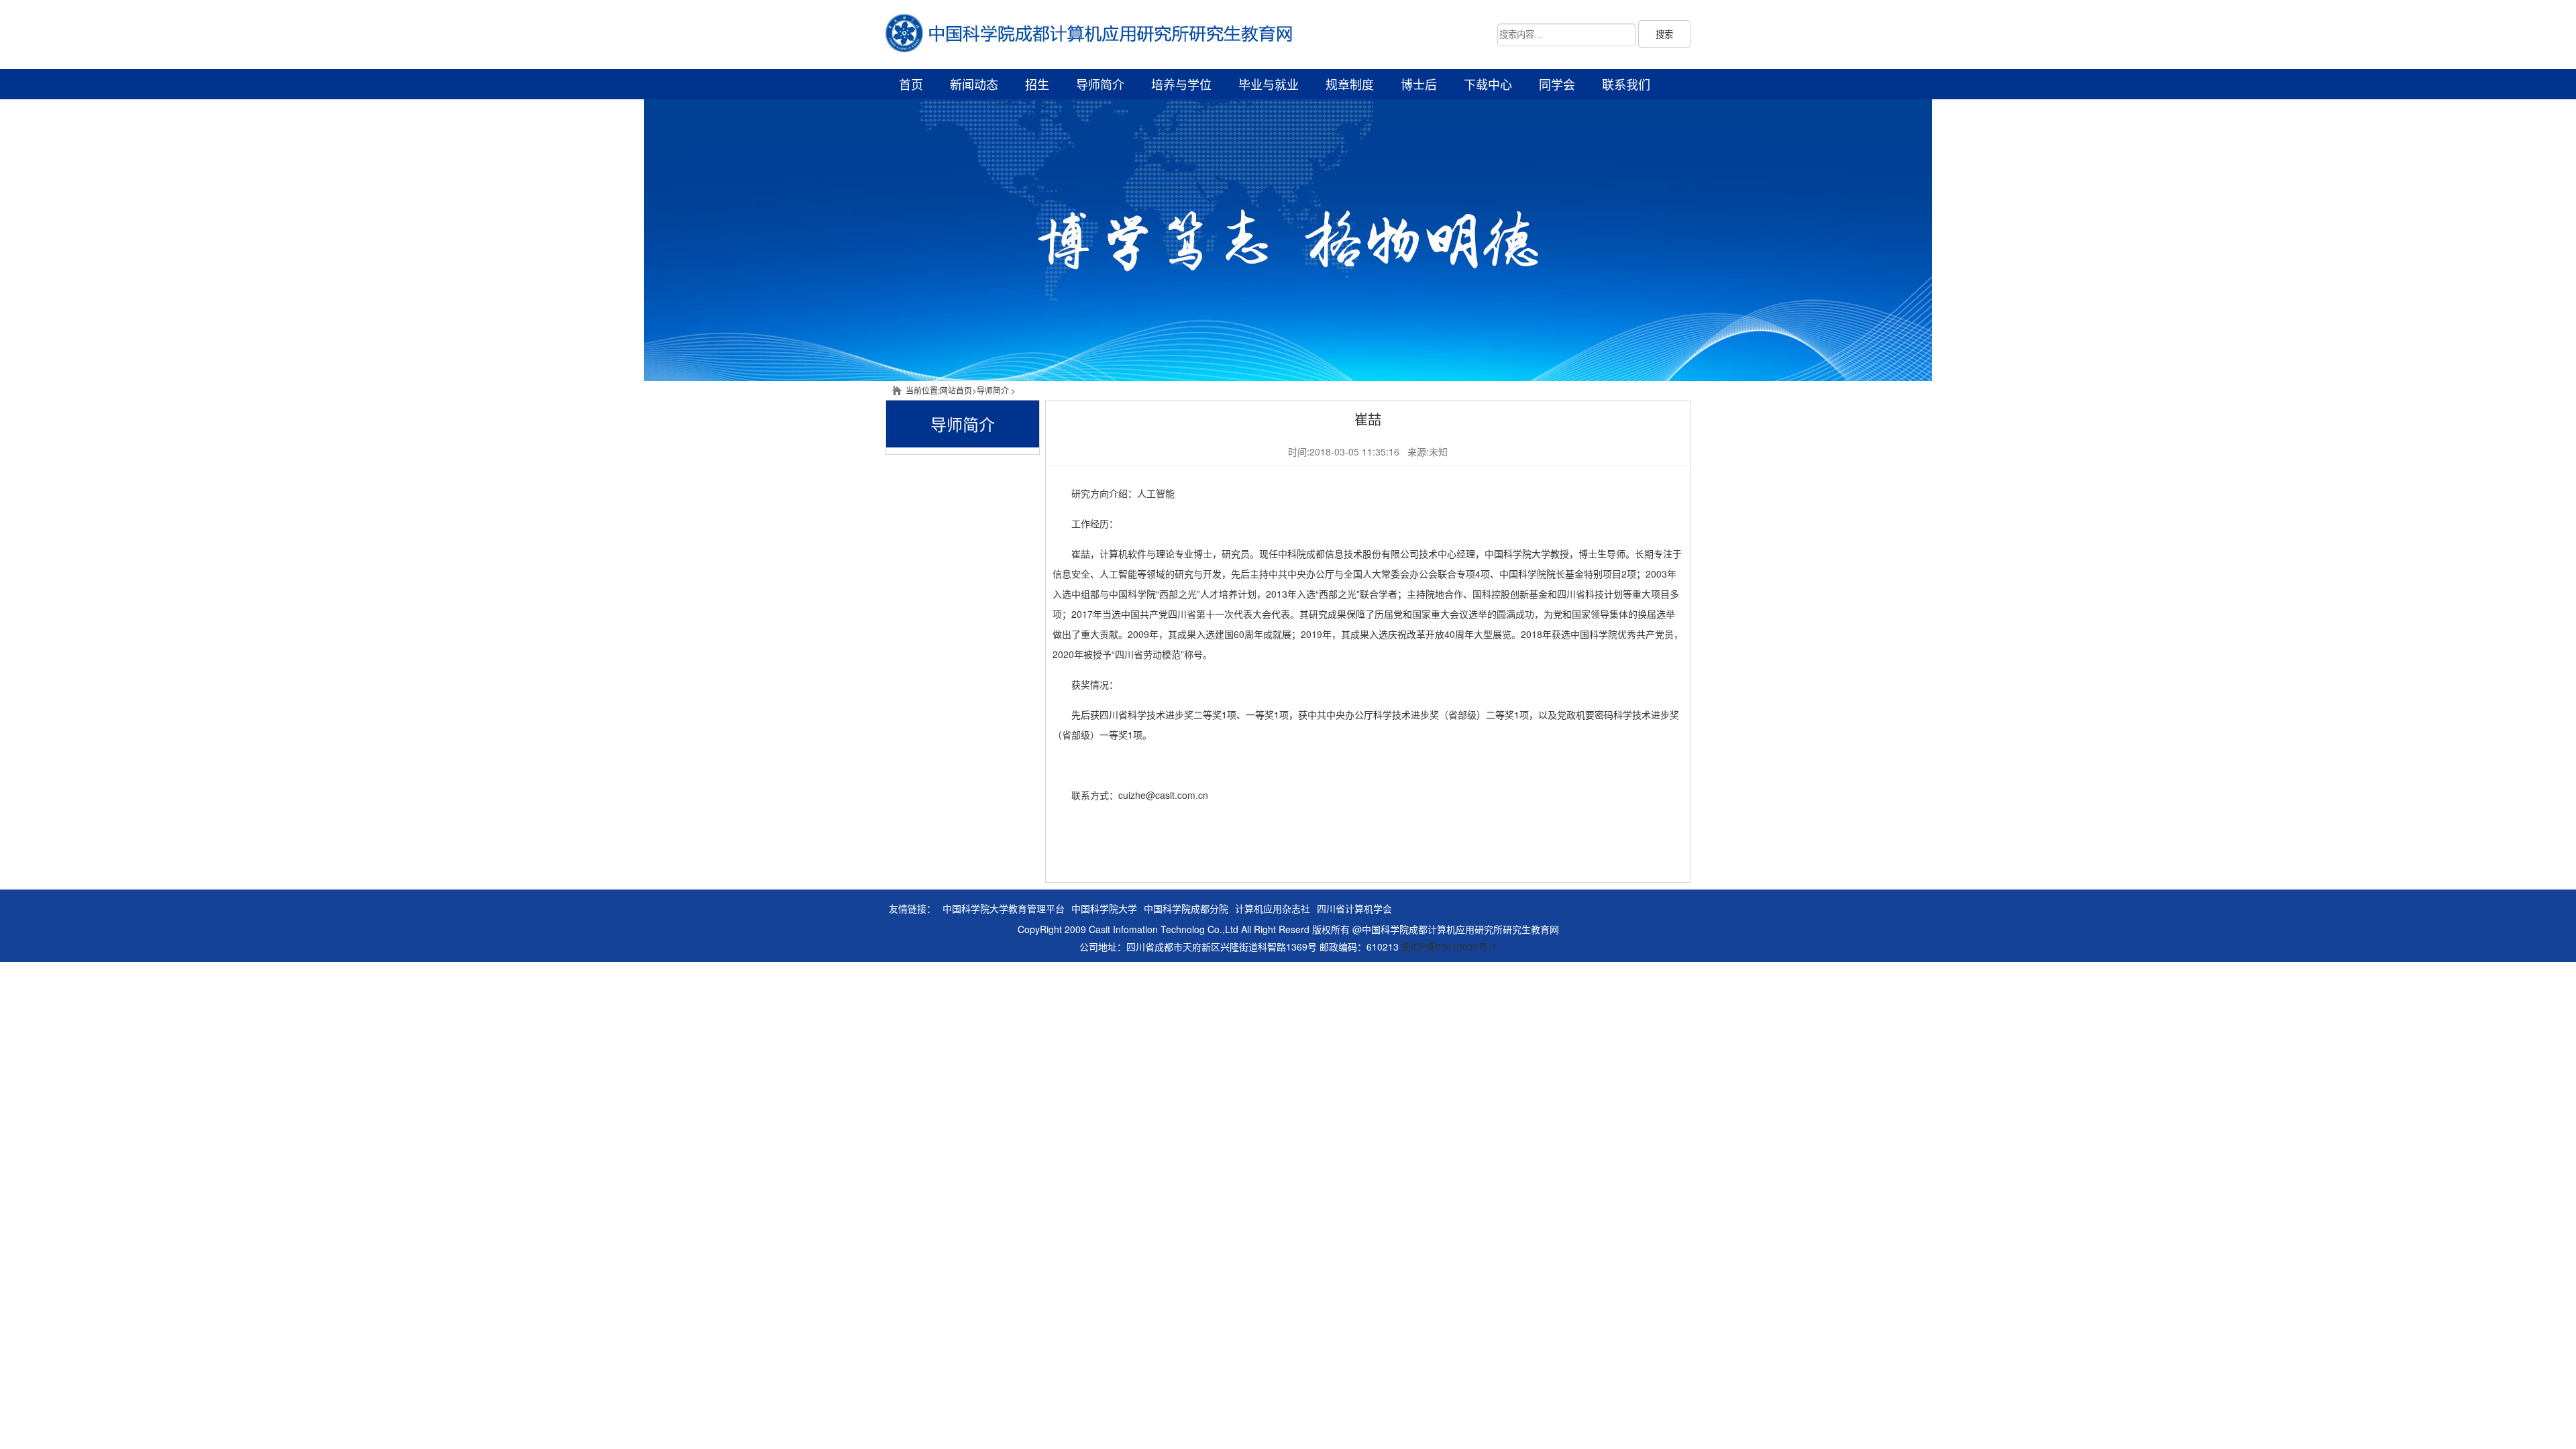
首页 (911, 84)
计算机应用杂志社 (1273, 908)
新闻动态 (974, 84)
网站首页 (956, 390)
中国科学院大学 (1104, 908)
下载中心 (1488, 84)
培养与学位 (1181, 84)
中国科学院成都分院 (1186, 908)
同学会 (1557, 84)
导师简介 (1100, 84)
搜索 (1664, 35)
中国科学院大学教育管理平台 (1004, 908)
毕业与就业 (1269, 84)
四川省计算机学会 (1354, 908)
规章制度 (1350, 84)
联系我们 (1626, 84)
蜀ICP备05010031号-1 (1449, 947)
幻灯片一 (1288, 240)
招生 (1037, 84)
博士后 (1419, 84)
